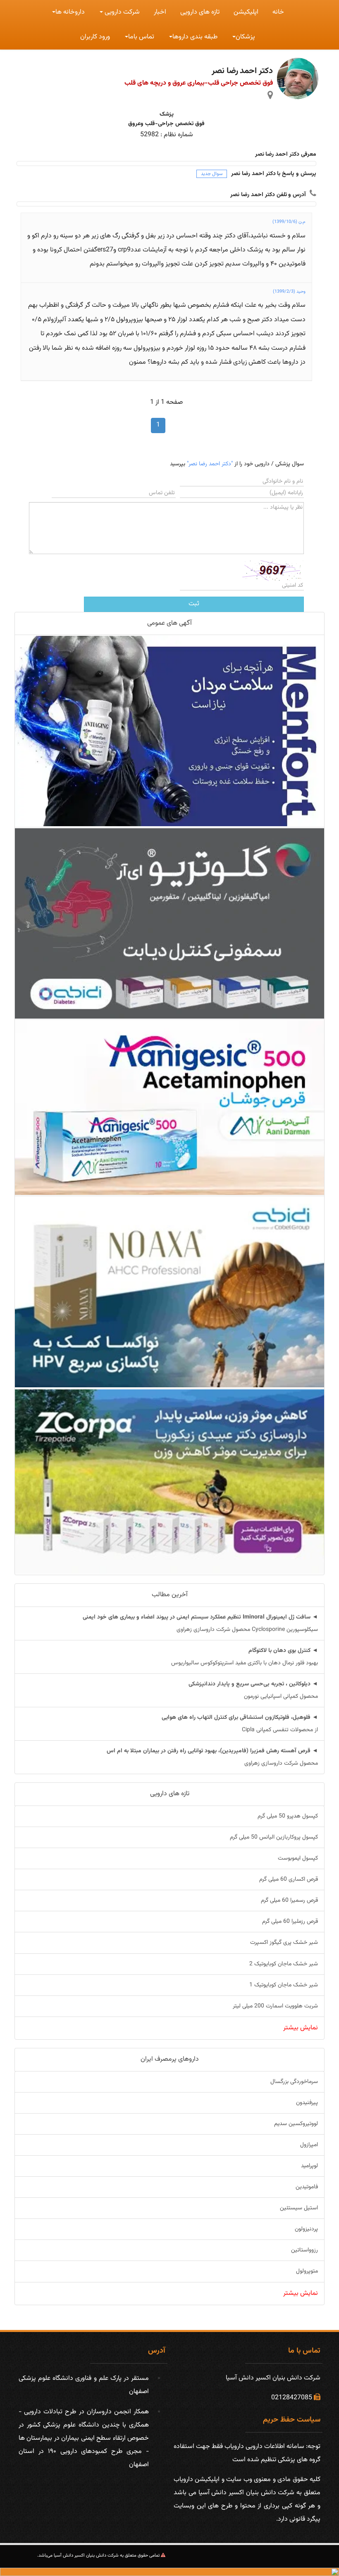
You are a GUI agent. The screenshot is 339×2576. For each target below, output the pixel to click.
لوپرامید (309, 2166)
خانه (278, 12)
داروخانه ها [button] (70, 12)
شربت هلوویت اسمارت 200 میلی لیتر (275, 2006)
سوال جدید (212, 174)
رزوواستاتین (304, 2250)
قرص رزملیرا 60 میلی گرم (290, 1922)
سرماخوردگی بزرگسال (294, 2082)
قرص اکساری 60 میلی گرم (289, 1879)
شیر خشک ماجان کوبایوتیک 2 (284, 1964)
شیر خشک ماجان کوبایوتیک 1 (284, 1985)
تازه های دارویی (200, 12)
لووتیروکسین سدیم (296, 2124)
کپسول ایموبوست (298, 1858)
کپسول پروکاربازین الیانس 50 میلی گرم (274, 1837)
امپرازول (309, 2145)
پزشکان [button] (245, 37)
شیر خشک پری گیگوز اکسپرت (284, 1943)
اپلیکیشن (246, 12)
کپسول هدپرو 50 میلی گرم (288, 1816)
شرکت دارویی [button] (121, 12)
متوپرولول (307, 2271)
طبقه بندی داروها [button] (195, 37)
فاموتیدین (307, 2187)
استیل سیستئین (299, 2208)
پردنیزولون (306, 2229)
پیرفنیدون (307, 2103)
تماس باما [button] (141, 37)
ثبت (194, 604)
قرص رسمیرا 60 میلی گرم (289, 1901)
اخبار (160, 12)
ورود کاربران (95, 37)
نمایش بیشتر (301, 2028)
